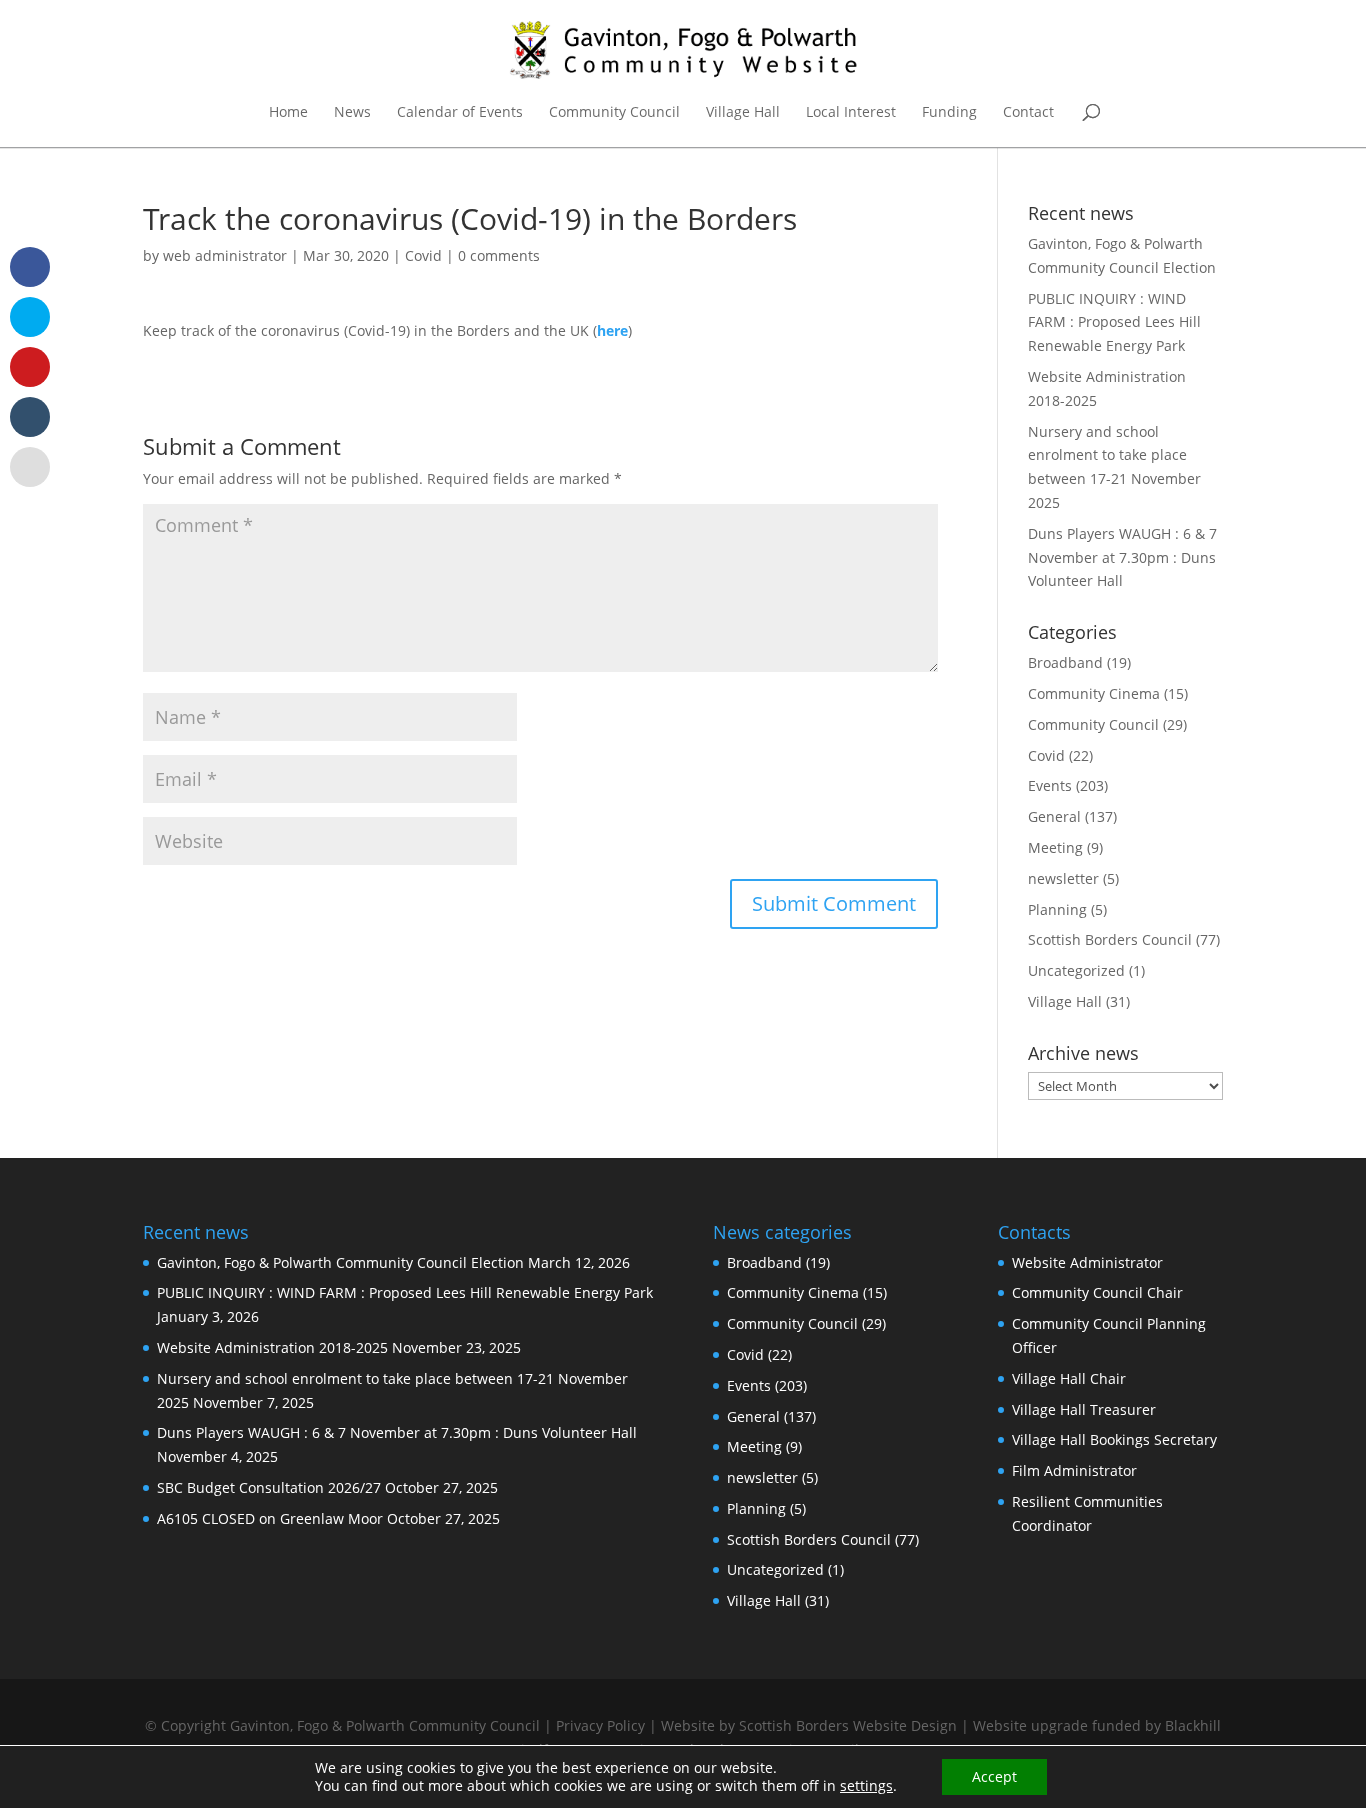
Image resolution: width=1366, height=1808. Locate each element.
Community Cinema (1094, 693)
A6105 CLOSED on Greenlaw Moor (270, 1518)
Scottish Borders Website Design (848, 1725)
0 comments (499, 255)
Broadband (1065, 662)
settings (866, 1786)
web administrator (225, 255)
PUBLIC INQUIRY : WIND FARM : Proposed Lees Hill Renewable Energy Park (1114, 322)
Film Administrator (1074, 1470)
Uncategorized (1076, 970)
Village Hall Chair (1069, 1378)
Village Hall (743, 113)
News (352, 113)
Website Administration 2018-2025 (272, 1347)
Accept (994, 1776)
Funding (949, 113)
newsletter (1063, 878)
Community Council (614, 113)
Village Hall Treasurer (1084, 1409)
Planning (1057, 909)
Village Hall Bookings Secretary (1114, 1439)
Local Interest (851, 113)
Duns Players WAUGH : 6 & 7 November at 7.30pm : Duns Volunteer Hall (1122, 557)
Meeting (1055, 847)
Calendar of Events (460, 113)
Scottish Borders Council (1110, 939)
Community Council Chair (1097, 1292)
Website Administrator (1087, 1262)
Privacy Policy (600, 1725)
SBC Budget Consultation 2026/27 (269, 1487)
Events (1050, 785)
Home (288, 113)
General (1054, 816)
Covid (423, 255)
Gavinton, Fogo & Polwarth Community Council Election (340, 1262)
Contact (1028, 113)
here (612, 330)
